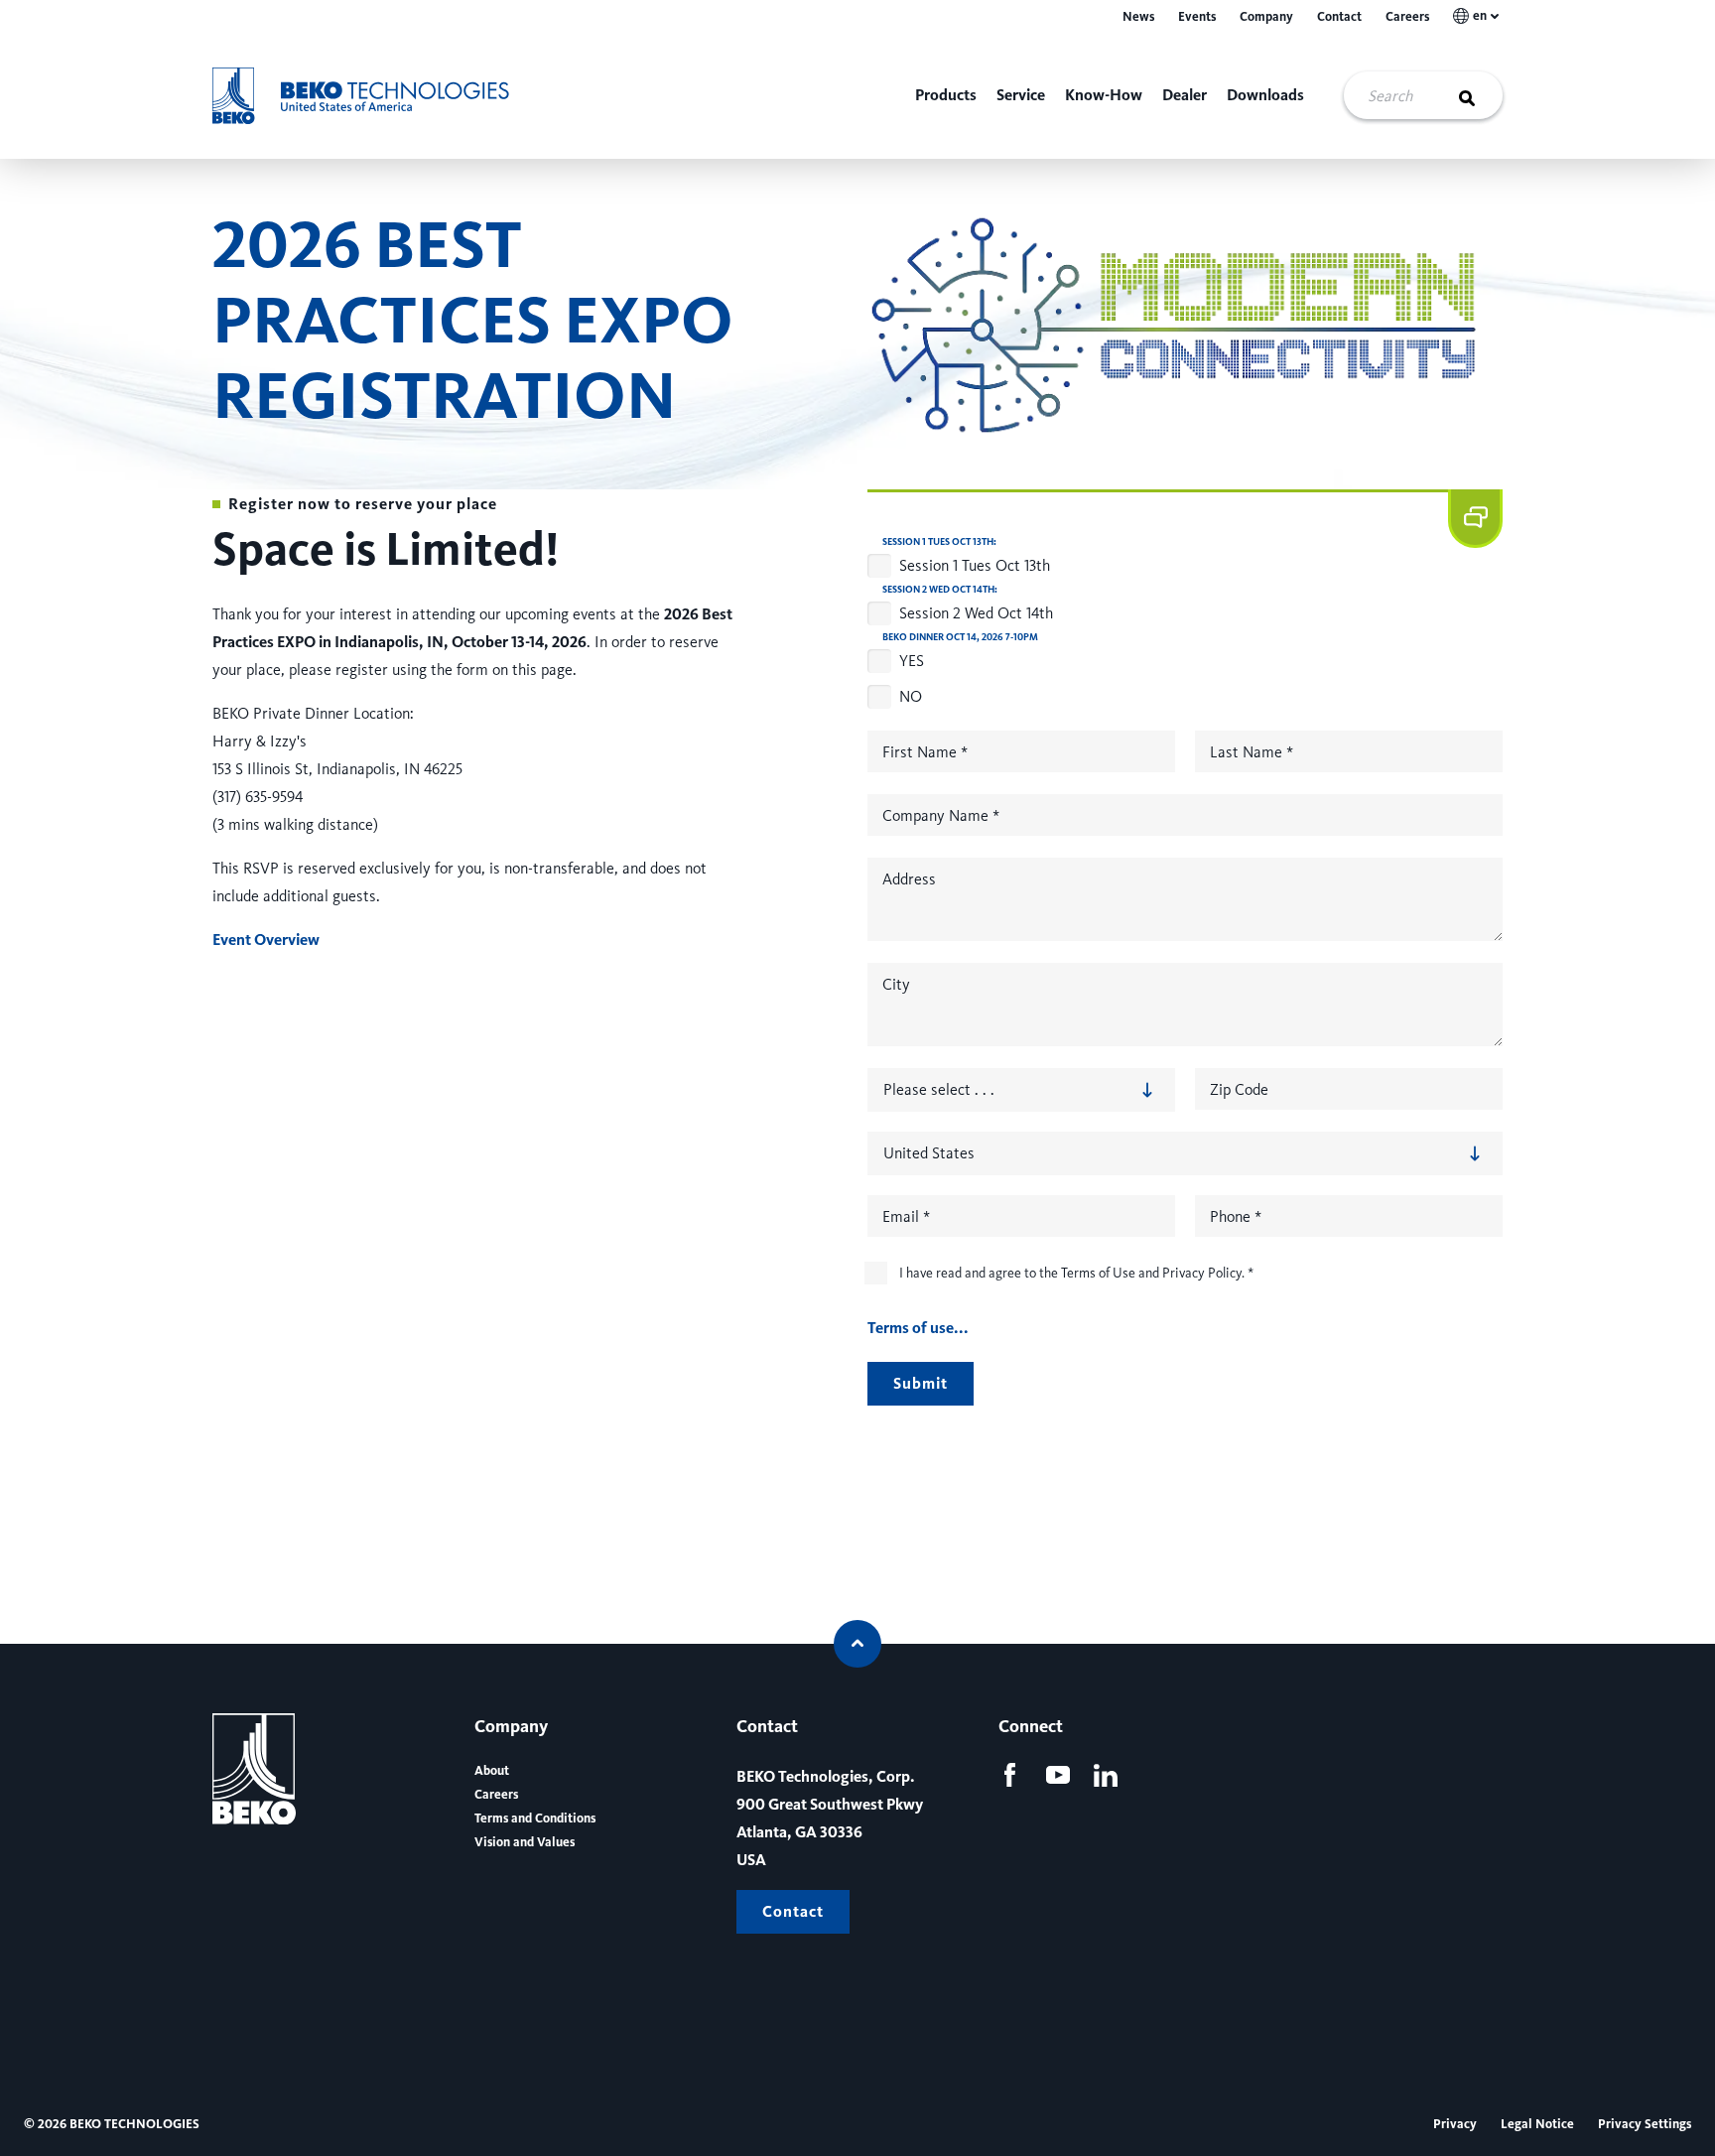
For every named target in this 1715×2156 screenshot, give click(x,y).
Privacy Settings (1645, 2124)
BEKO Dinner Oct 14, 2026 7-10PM (960, 637)
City (896, 984)
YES (912, 661)
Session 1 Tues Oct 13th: (939, 542)
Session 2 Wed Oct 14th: (940, 590)
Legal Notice (1537, 2124)
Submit (921, 1383)
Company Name (941, 815)
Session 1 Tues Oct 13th (975, 565)
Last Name (1252, 752)
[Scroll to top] (857, 1644)
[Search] (1479, 95)
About (492, 1771)
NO (911, 696)
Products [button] (946, 95)
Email (906, 1216)
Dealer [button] (1185, 95)
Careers (1407, 17)
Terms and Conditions (535, 1819)
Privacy (1455, 2124)
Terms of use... (918, 1328)
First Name (925, 752)
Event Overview (266, 940)
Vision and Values (525, 1842)
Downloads (1265, 95)
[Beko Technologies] (375, 96)
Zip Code (1239, 1089)
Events (1197, 17)
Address (909, 879)
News (1138, 17)
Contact (1339, 17)
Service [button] (1021, 95)
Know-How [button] (1104, 95)
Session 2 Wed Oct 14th (976, 613)
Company (1266, 17)
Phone (1236, 1216)
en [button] (1480, 16)
